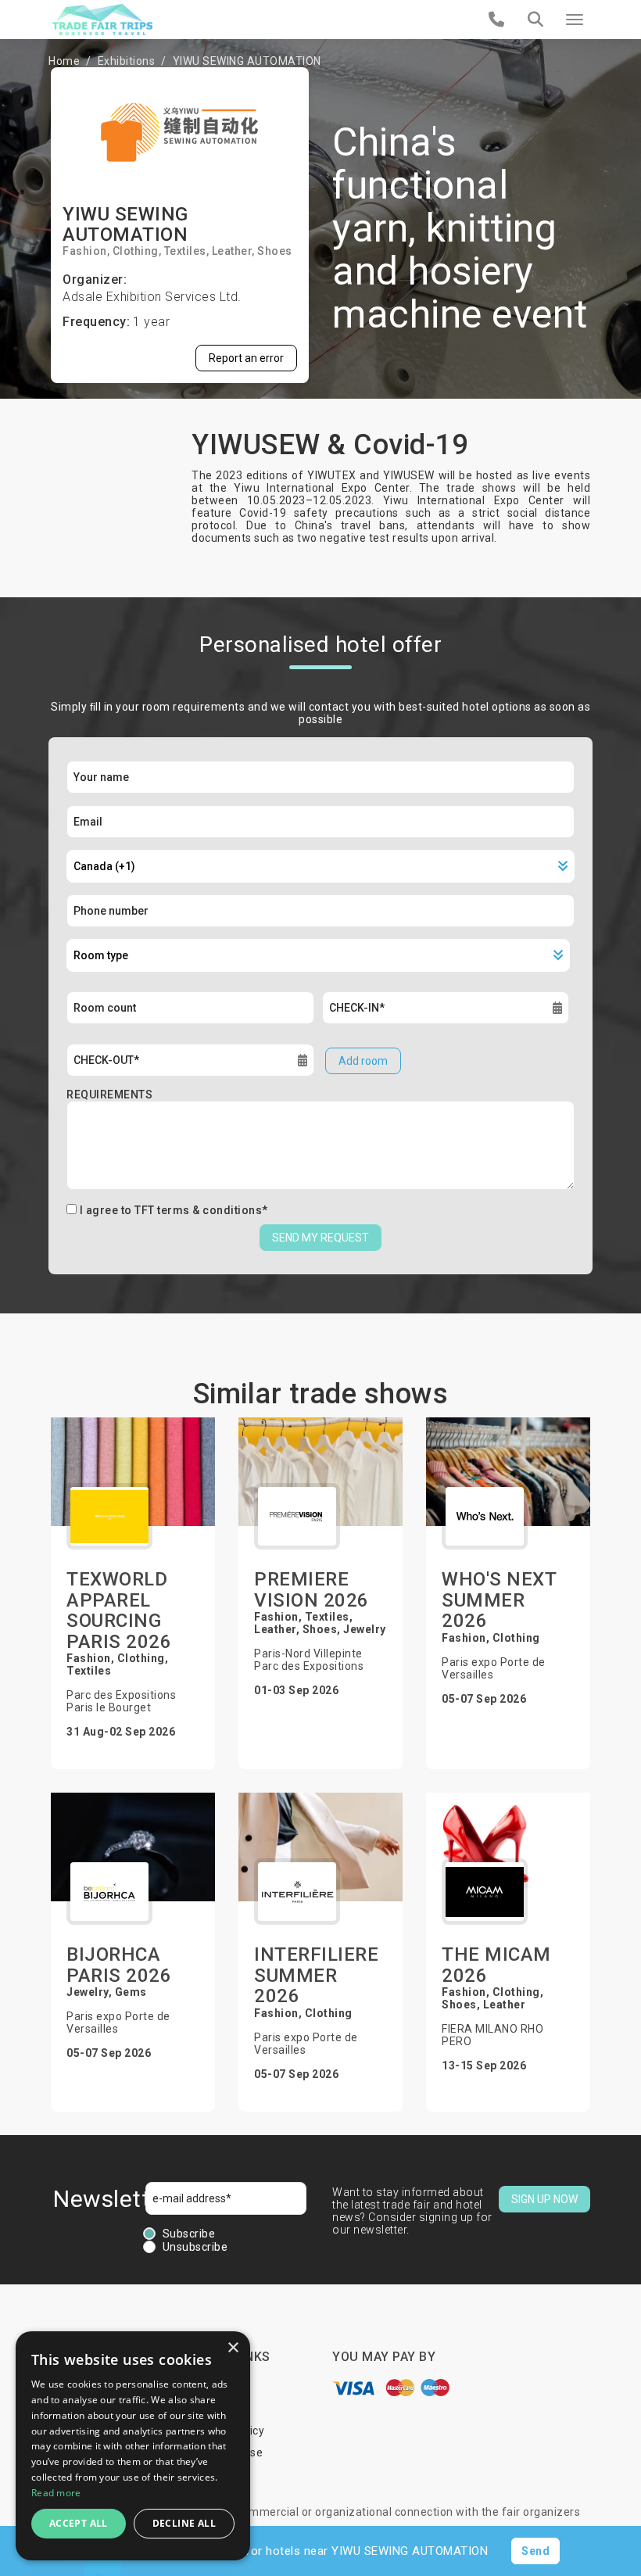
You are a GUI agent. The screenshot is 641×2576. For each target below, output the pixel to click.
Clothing (136, 251)
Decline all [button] (184, 2523)
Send (535, 2551)
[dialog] (133, 2446)
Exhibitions (127, 61)
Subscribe (189, 2234)
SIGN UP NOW (544, 2199)
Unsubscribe (195, 2247)
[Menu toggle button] (575, 20)
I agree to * (174, 1210)
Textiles (185, 251)
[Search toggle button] (535, 20)
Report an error (246, 358)
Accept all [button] (79, 2523)
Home (64, 61)
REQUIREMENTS (109, 1095)
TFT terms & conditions (198, 1210)
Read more (56, 2493)
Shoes (275, 251)
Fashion (85, 251)
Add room (363, 1061)
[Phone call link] (497, 20)
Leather (232, 251)
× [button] (233, 2348)
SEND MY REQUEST (320, 1238)
